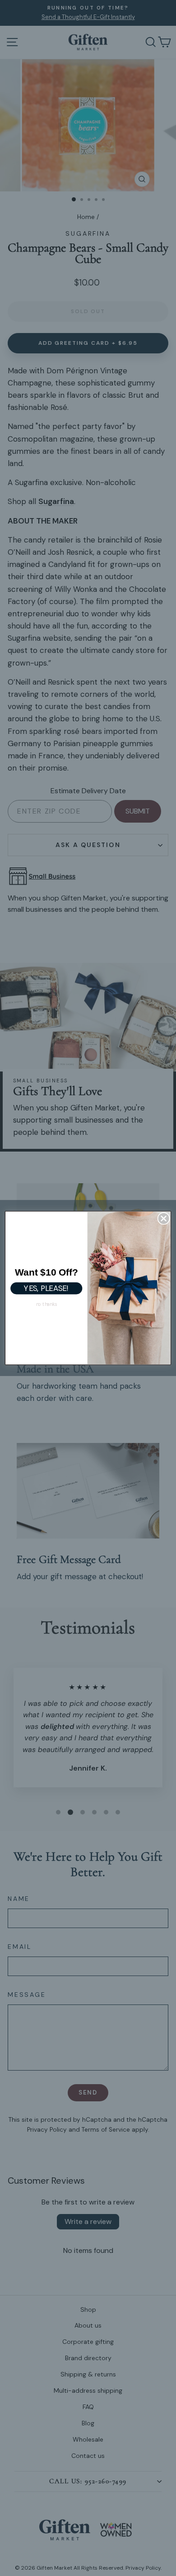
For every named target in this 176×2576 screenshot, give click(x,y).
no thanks (46, 1304)
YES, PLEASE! (46, 1288)
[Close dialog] (164, 1218)
